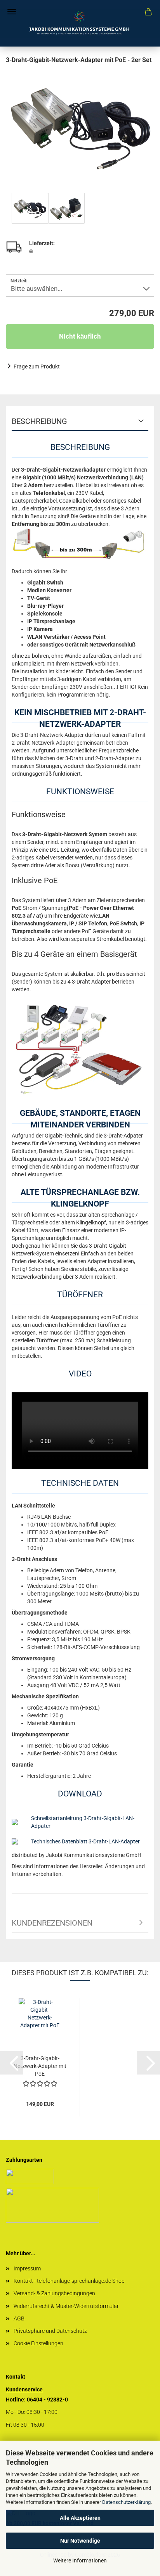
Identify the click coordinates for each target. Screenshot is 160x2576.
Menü (12, 12)
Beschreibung (39, 421)
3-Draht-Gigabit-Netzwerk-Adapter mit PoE (40, 2066)
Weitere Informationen (80, 2560)
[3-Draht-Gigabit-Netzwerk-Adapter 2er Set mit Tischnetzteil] (80, 123)
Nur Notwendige (80, 2541)
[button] (12, 2063)
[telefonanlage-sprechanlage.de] (80, 23)
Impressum (27, 2268)
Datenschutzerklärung (126, 2502)
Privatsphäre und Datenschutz (50, 2331)
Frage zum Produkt (37, 367)
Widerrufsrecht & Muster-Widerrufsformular (66, 2306)
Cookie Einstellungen (38, 2343)
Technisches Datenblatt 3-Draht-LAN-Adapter (85, 1841)
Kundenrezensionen (52, 1923)
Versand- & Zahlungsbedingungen (54, 2293)
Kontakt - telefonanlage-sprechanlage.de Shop (69, 2281)
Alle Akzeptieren (80, 2518)
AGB (19, 2318)
